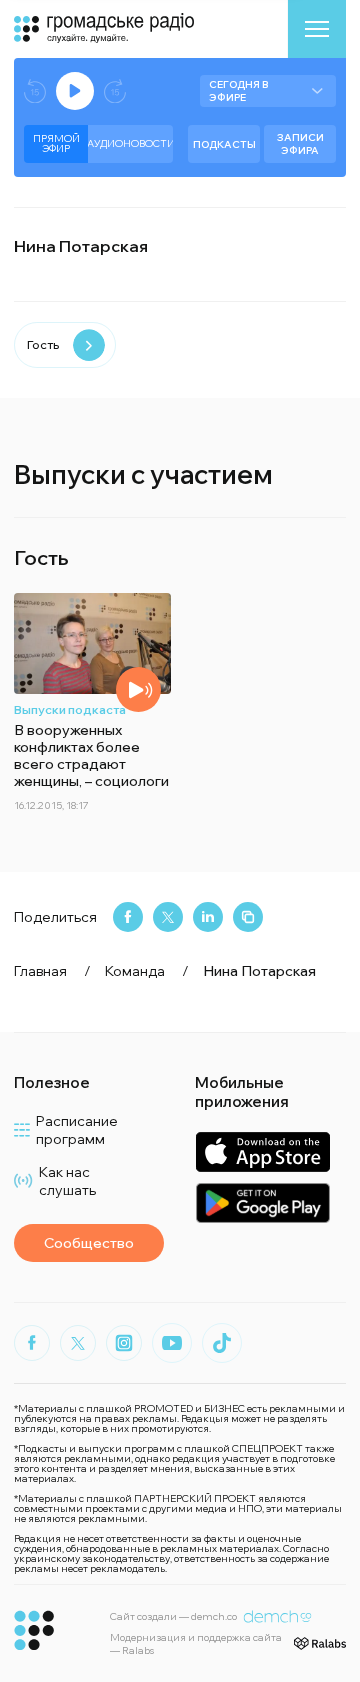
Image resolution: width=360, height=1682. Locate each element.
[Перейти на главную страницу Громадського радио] (34, 1630)
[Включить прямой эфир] (75, 91)
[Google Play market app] (262, 1202)
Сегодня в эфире (238, 91)
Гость (43, 344)
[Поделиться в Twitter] (168, 917)
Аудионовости (130, 143)
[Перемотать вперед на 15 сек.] (115, 91)
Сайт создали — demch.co (173, 1616)
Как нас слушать (67, 1181)
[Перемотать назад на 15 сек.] (35, 91)
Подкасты (224, 144)
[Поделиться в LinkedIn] (208, 917)
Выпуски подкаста (70, 709)
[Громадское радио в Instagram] (124, 1343)
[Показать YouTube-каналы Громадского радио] (172, 1343)
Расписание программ (77, 1130)
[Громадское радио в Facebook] (32, 1343)
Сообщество (89, 1243)
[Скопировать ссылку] (248, 917)
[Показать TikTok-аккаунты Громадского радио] (222, 1343)
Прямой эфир (56, 143)
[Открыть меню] (317, 29)
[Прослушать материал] (138, 689)
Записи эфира (300, 144)
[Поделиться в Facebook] (128, 917)
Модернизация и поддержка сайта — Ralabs (196, 1644)
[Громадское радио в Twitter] (78, 1343)
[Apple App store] (262, 1151)
